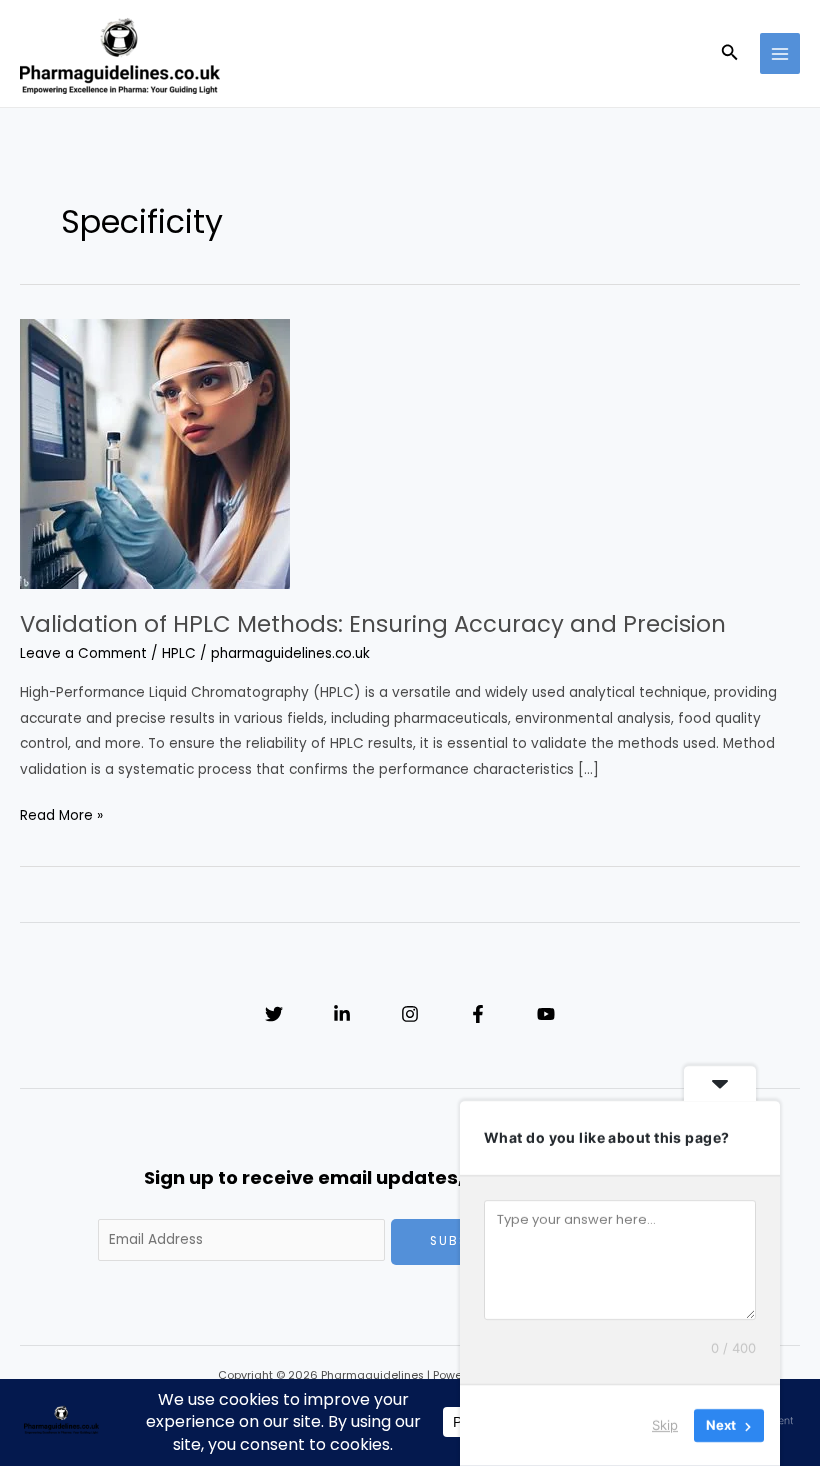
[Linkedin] (342, 1014)
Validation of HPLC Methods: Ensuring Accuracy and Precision (373, 624)
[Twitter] (274, 1014)
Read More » (61, 816)
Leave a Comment (83, 653)
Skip (665, 1425)
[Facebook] (478, 1014)
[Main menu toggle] (780, 53)
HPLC (179, 653)
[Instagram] (410, 1014)
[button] (730, 54)
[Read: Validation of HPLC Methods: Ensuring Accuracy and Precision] (155, 453)
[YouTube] (546, 1014)
